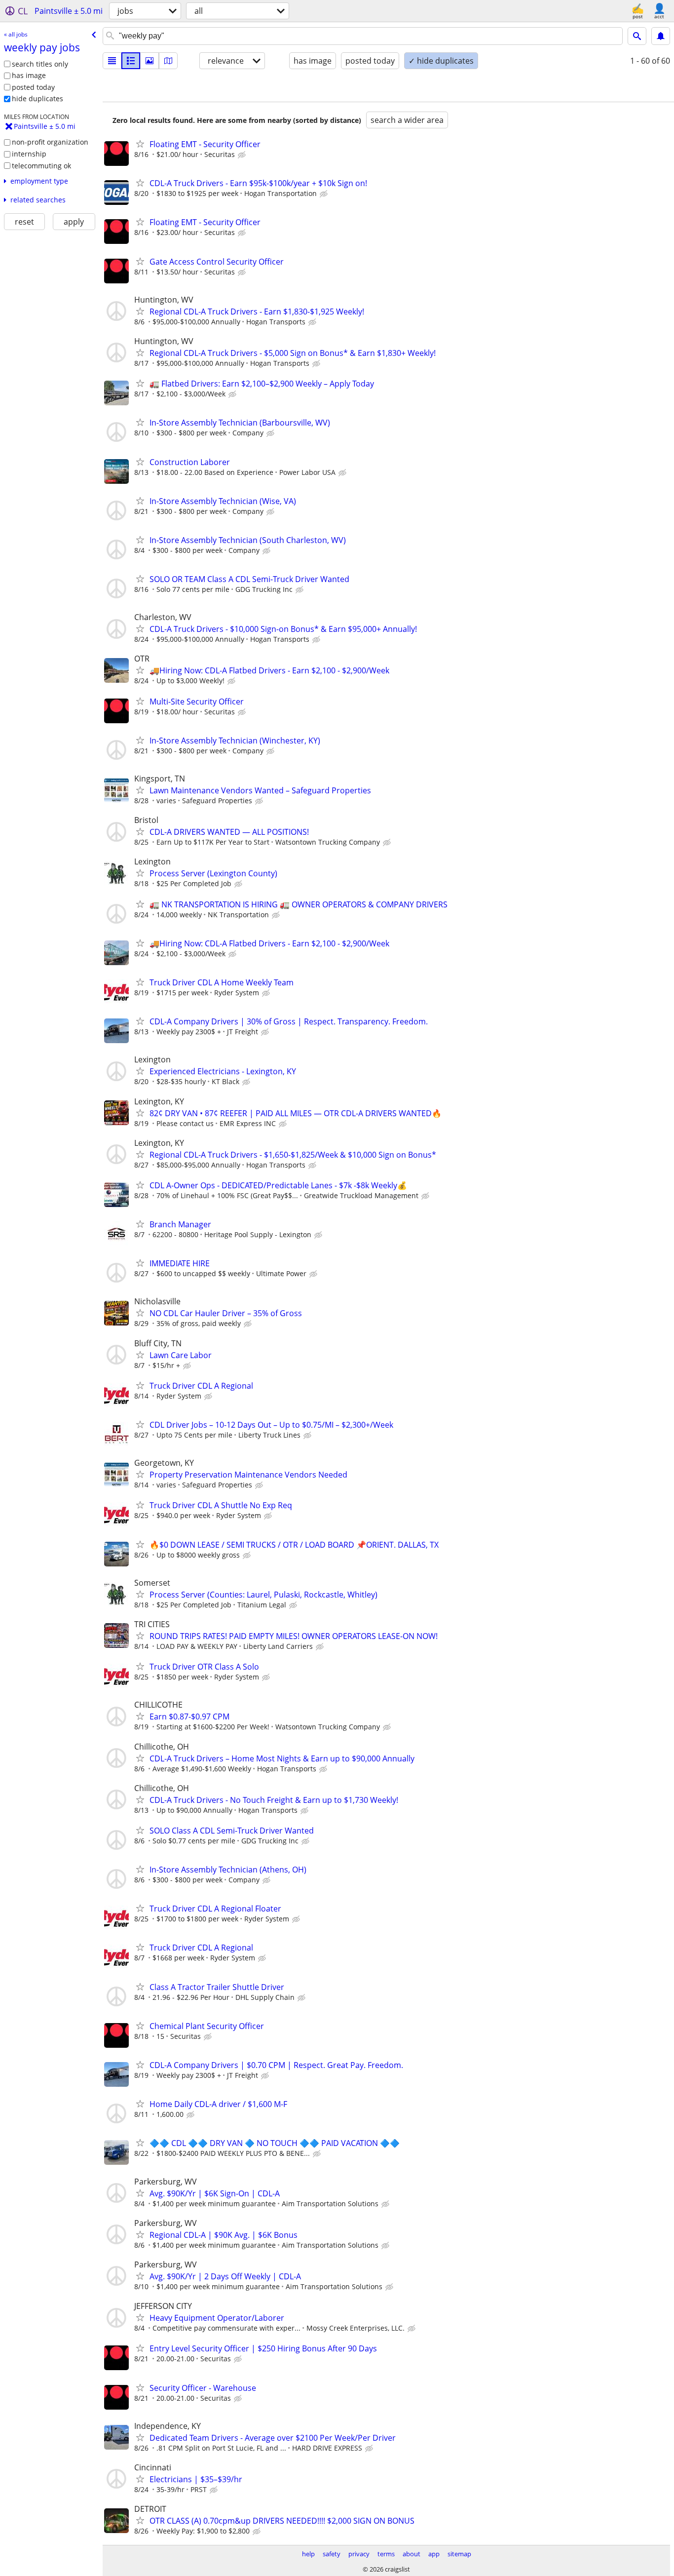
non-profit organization (50, 142)
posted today (33, 87)
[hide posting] (243, 155)
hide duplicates (37, 98)
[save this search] (661, 36)
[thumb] (131, 61)
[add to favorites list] (140, 144)
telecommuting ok (41, 166)
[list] (112, 61)
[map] (168, 61)
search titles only (40, 64)
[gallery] (150, 61)
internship (29, 154)
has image (29, 75)
